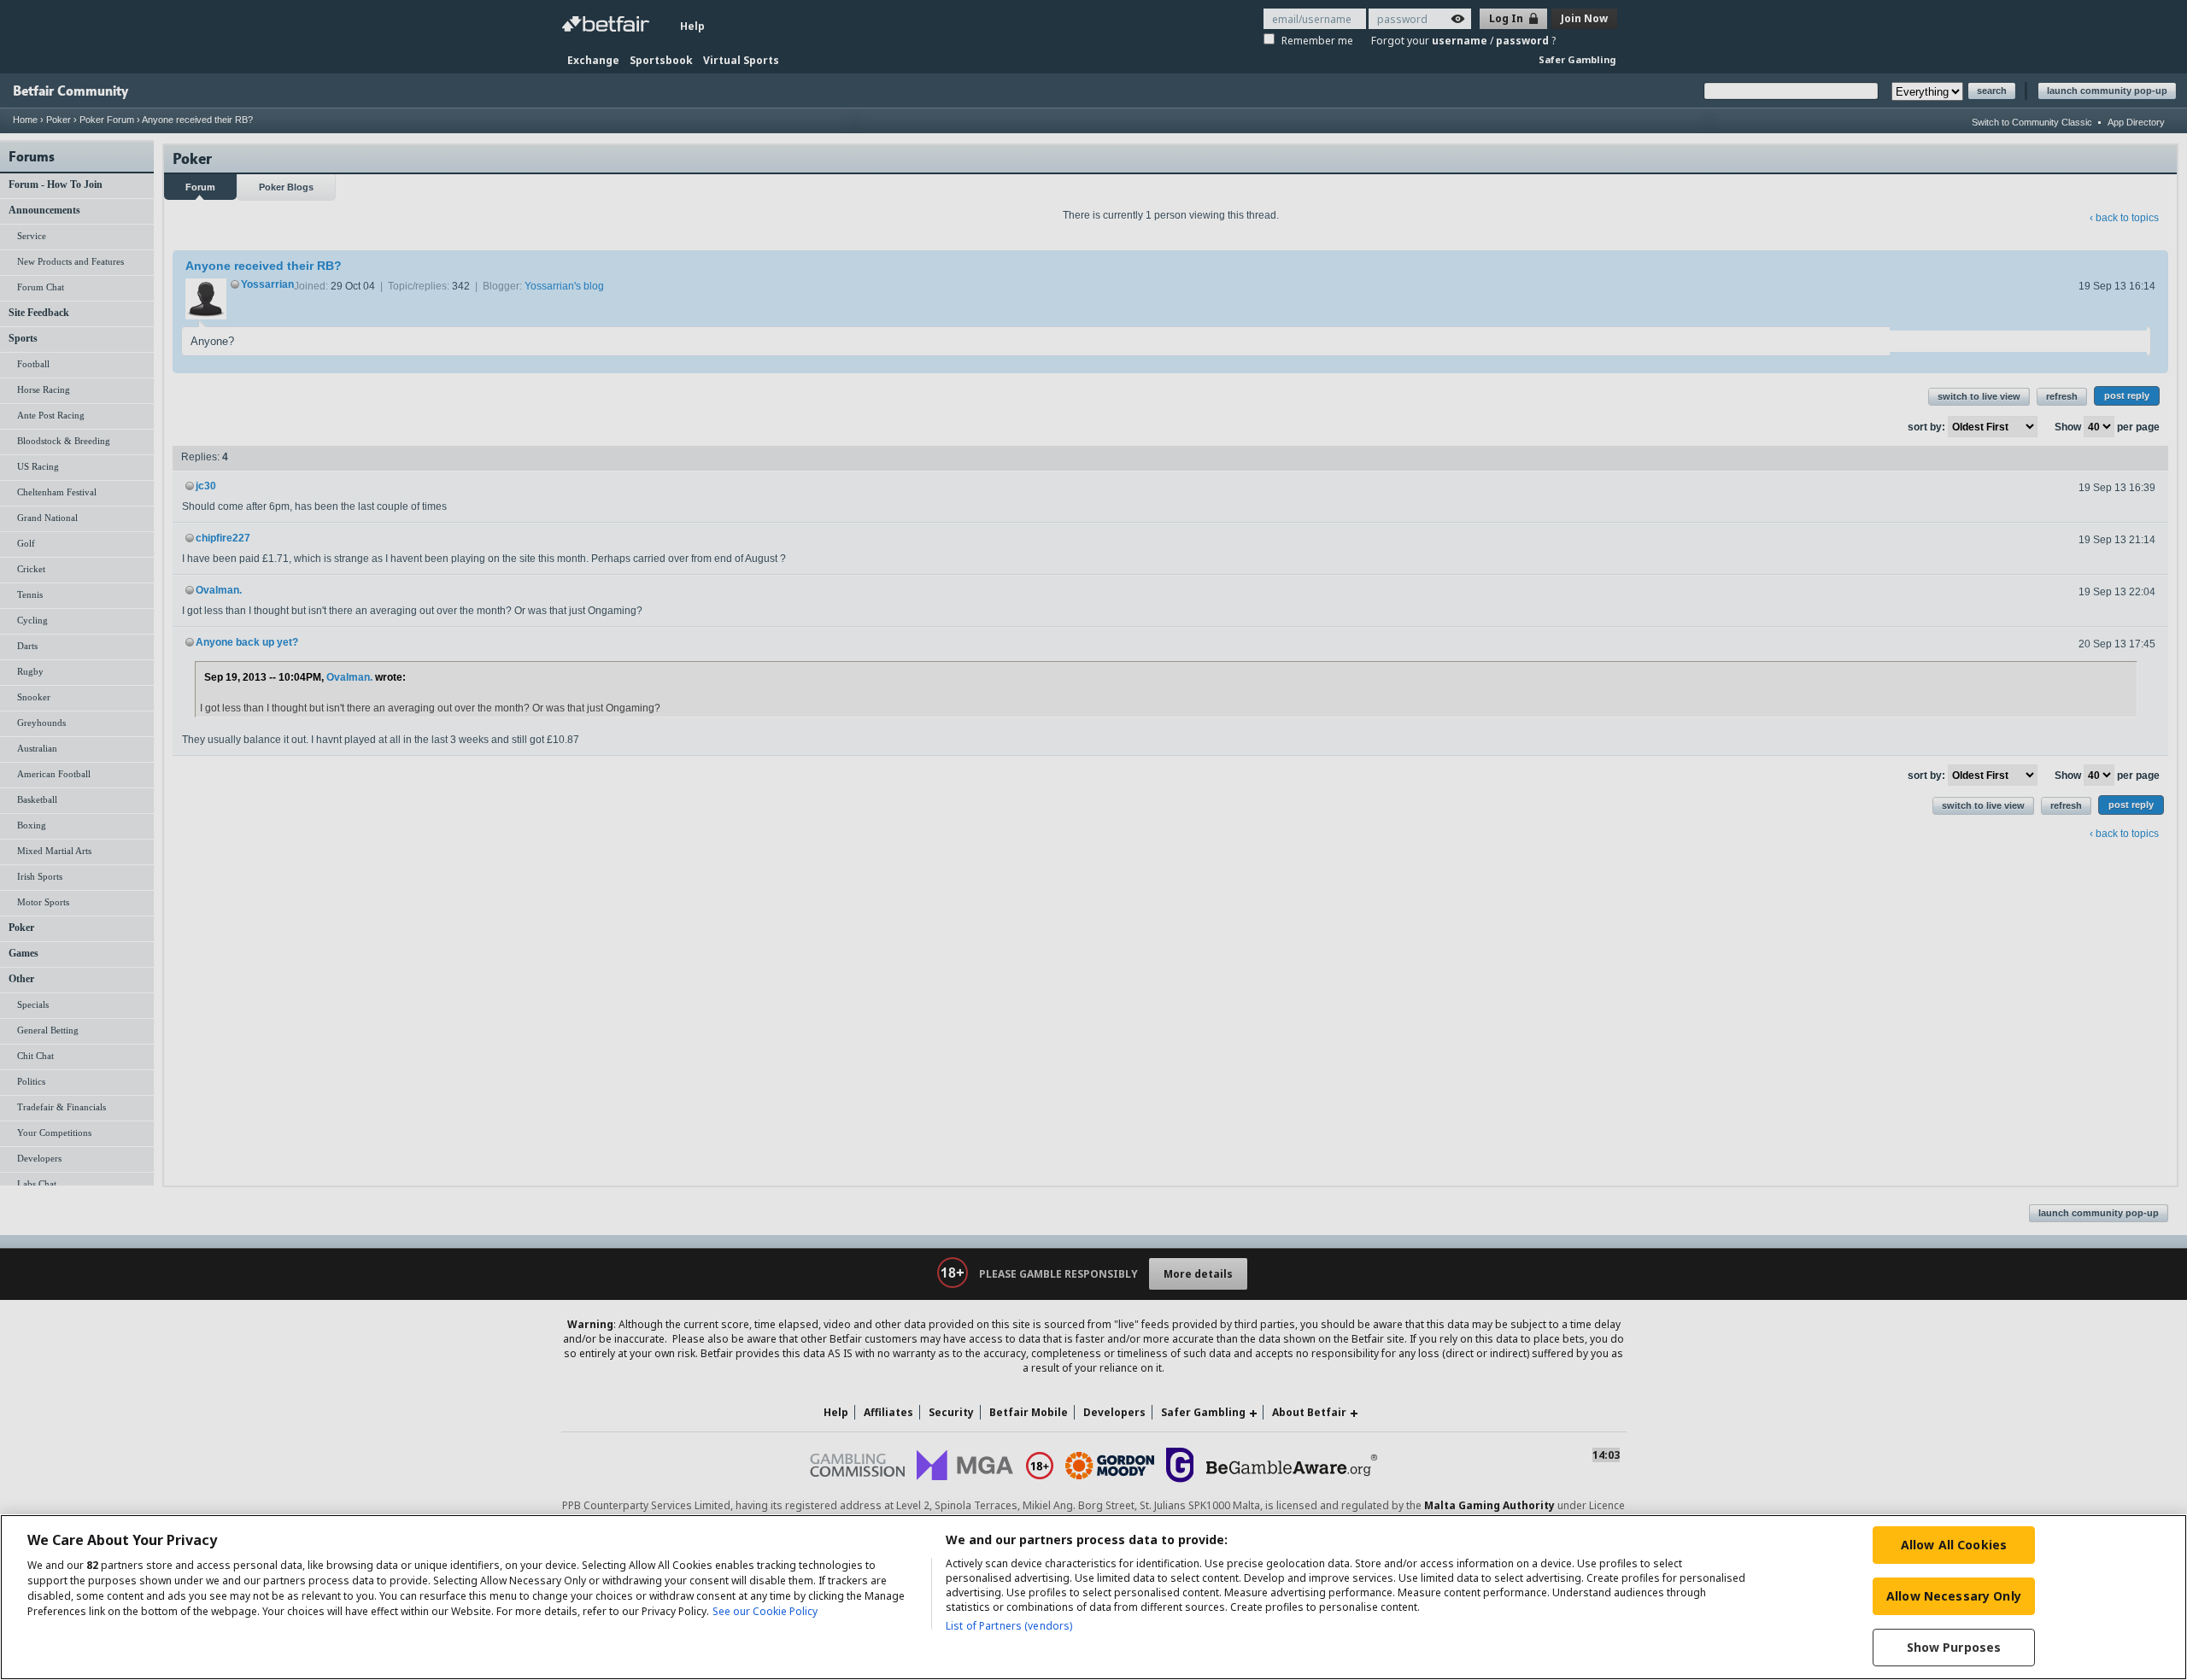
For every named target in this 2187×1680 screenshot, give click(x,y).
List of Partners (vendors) (1009, 1626)
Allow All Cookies (1954, 1545)
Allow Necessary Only (1954, 1596)
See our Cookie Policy (765, 1611)
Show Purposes (1954, 1647)
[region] (1093, 1597)
